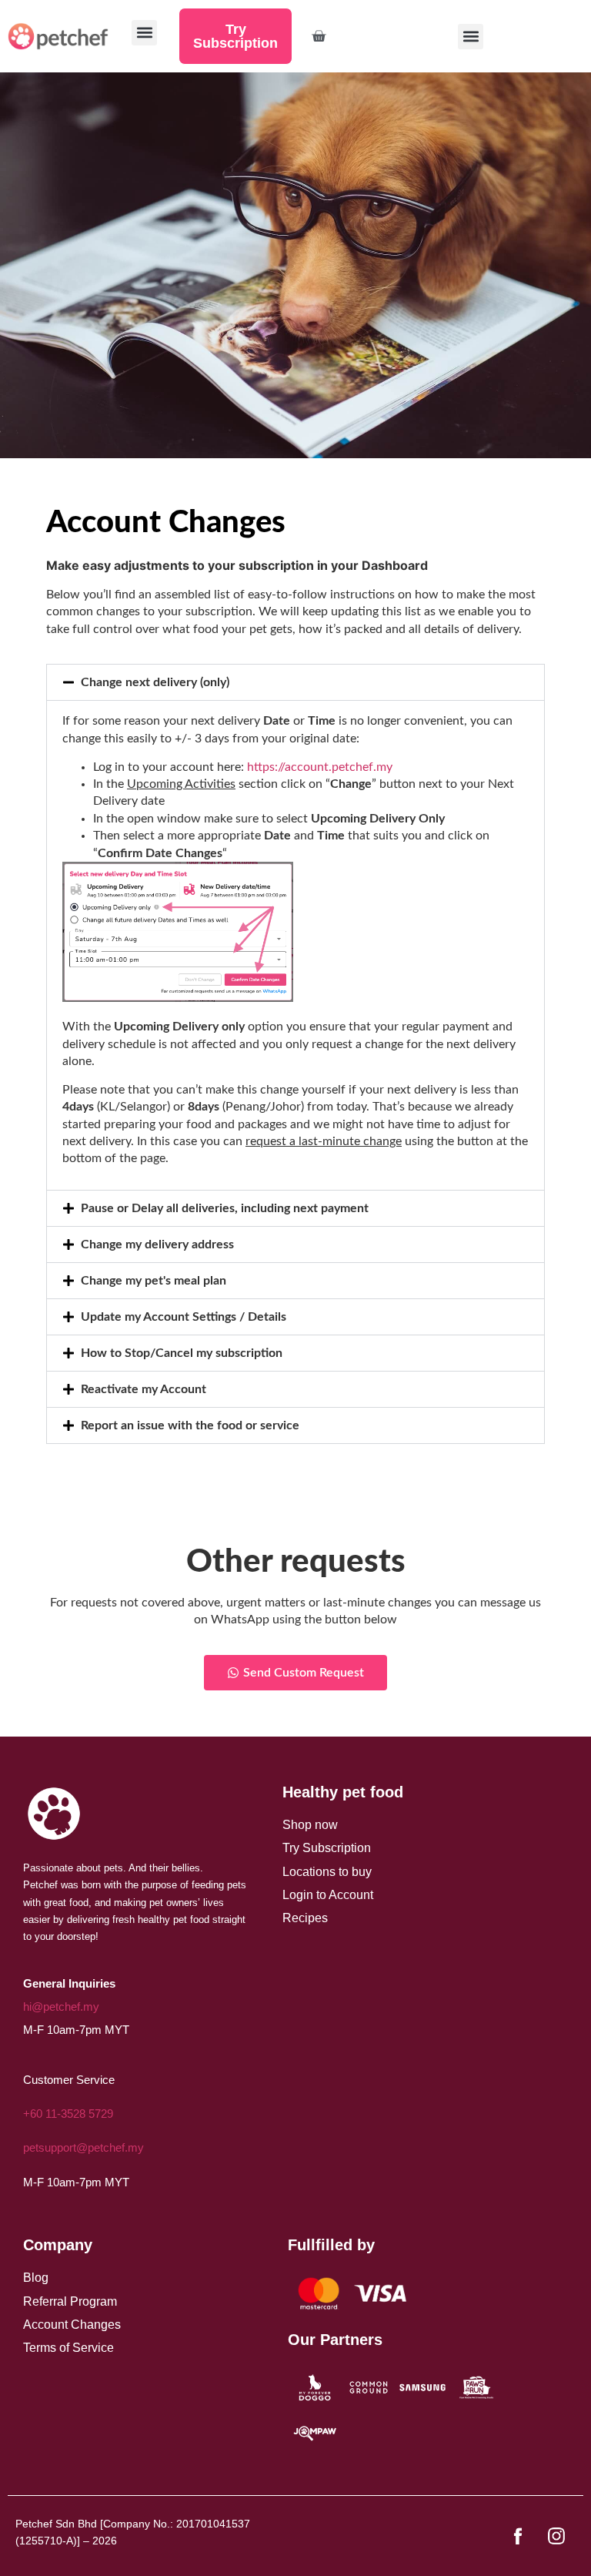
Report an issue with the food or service (190, 1425)
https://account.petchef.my (320, 767)
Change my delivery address (157, 1244)
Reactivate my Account (144, 1389)
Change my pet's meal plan (154, 1281)
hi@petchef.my (61, 2007)
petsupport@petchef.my (83, 2147)
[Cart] (319, 36)
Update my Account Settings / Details (184, 1317)
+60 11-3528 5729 (68, 2114)
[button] (471, 37)
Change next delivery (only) (155, 682)
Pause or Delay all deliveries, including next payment (225, 1208)
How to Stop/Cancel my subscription (182, 1353)
